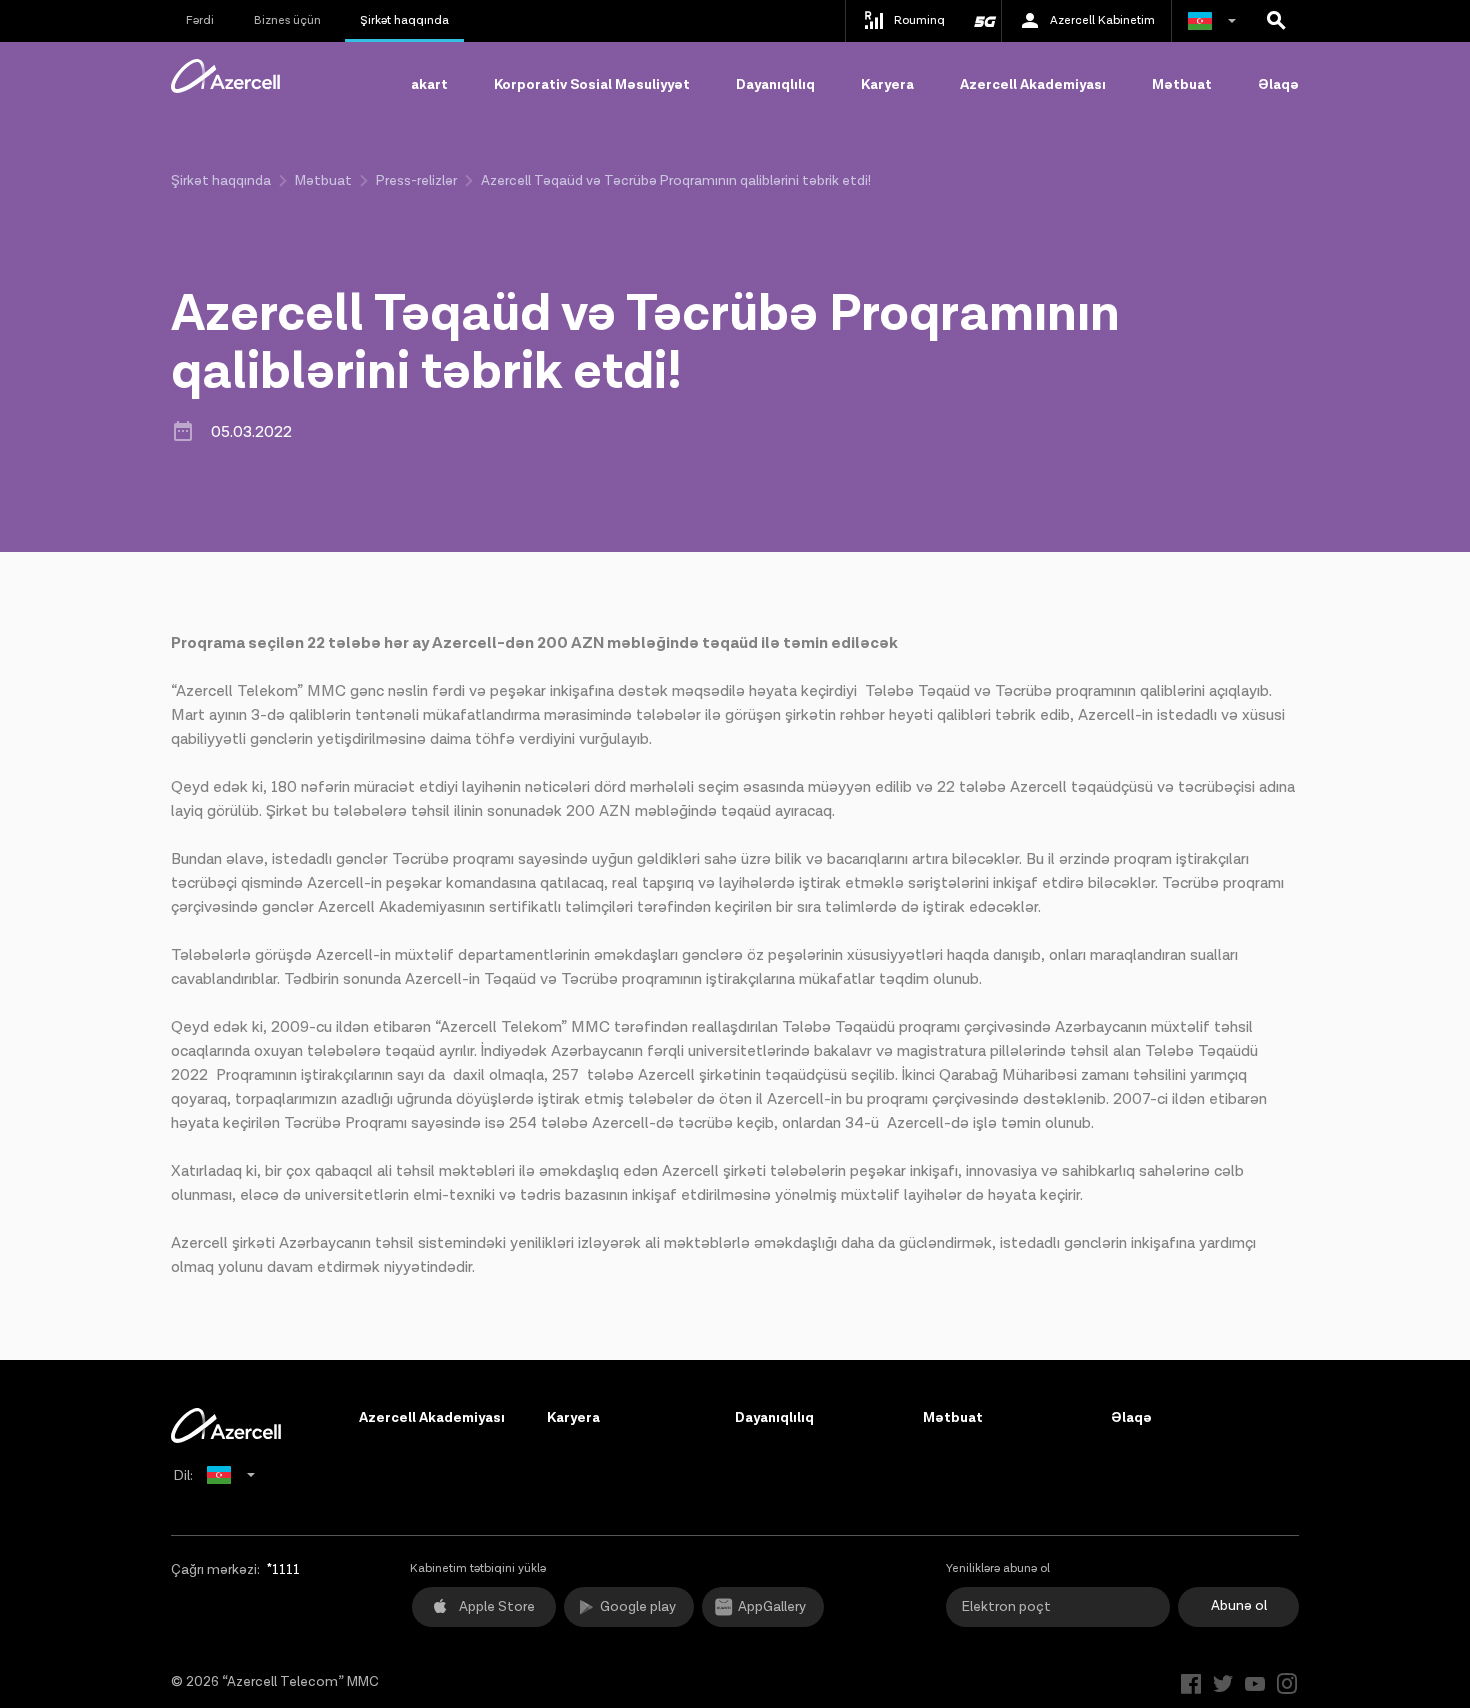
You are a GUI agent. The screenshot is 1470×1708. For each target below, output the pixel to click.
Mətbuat (1182, 85)
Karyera (887, 85)
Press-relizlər (416, 181)
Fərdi (200, 20)
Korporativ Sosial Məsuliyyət (592, 85)
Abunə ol (1239, 1606)
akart (429, 85)
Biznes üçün (287, 20)
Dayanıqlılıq (775, 85)
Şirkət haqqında (404, 20)
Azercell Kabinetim (1102, 20)
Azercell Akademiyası (1033, 85)
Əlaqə (1278, 85)
